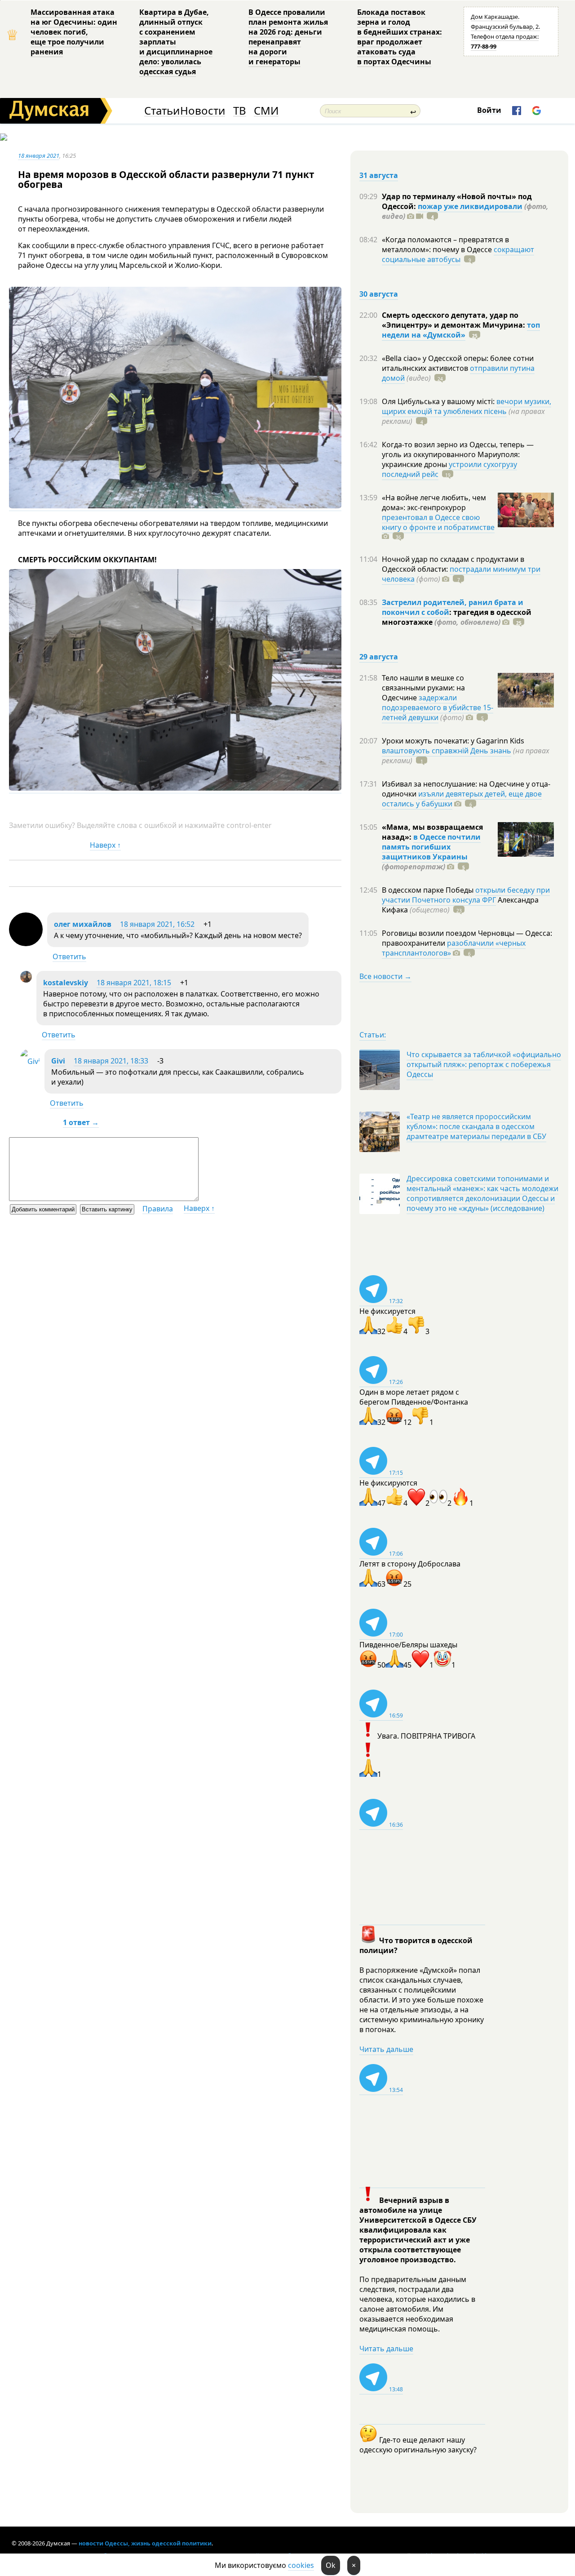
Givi (58, 1061)
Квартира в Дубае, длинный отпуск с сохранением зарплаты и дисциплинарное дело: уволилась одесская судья (176, 42)
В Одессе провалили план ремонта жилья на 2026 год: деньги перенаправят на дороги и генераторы (288, 37)
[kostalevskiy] (26, 980)
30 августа (379, 294)
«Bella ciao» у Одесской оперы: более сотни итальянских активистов (458, 363)
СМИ (266, 111)
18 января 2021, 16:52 (157, 924)
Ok (331, 2565)
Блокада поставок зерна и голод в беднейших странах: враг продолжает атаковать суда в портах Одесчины (400, 37)
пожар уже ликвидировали (470, 206)
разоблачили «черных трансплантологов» (454, 948)
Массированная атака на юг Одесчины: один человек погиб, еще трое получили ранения (74, 32)
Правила (158, 1209)
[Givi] (30, 1061)
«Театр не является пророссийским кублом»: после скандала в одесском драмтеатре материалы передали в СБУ (476, 1126)
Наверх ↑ (105, 845)
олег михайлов (83, 924)
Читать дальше (386, 2049)
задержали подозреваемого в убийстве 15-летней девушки (438, 707)
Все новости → (385, 976)
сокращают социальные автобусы (458, 254)
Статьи (162, 111)
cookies (301, 2565)
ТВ (240, 111)
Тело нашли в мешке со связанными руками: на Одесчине (423, 688)
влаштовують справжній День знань (447, 751)
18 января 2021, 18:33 (111, 1061)
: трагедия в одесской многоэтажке (457, 617)
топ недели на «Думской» (461, 330)
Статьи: (373, 1035)
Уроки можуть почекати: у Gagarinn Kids (453, 741)
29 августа (379, 657)
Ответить (69, 957)
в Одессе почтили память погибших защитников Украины (431, 847)
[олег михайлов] (26, 943)
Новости (203, 111)
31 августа (379, 175)
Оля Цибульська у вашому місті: (439, 401)
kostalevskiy (66, 983)
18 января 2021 (39, 156)
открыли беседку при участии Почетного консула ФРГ (466, 895)
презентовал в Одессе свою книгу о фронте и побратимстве (438, 522)
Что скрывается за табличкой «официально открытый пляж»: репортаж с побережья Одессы (484, 1064)
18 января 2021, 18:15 (134, 983)
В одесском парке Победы (429, 890)
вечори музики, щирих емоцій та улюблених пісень (467, 406)
